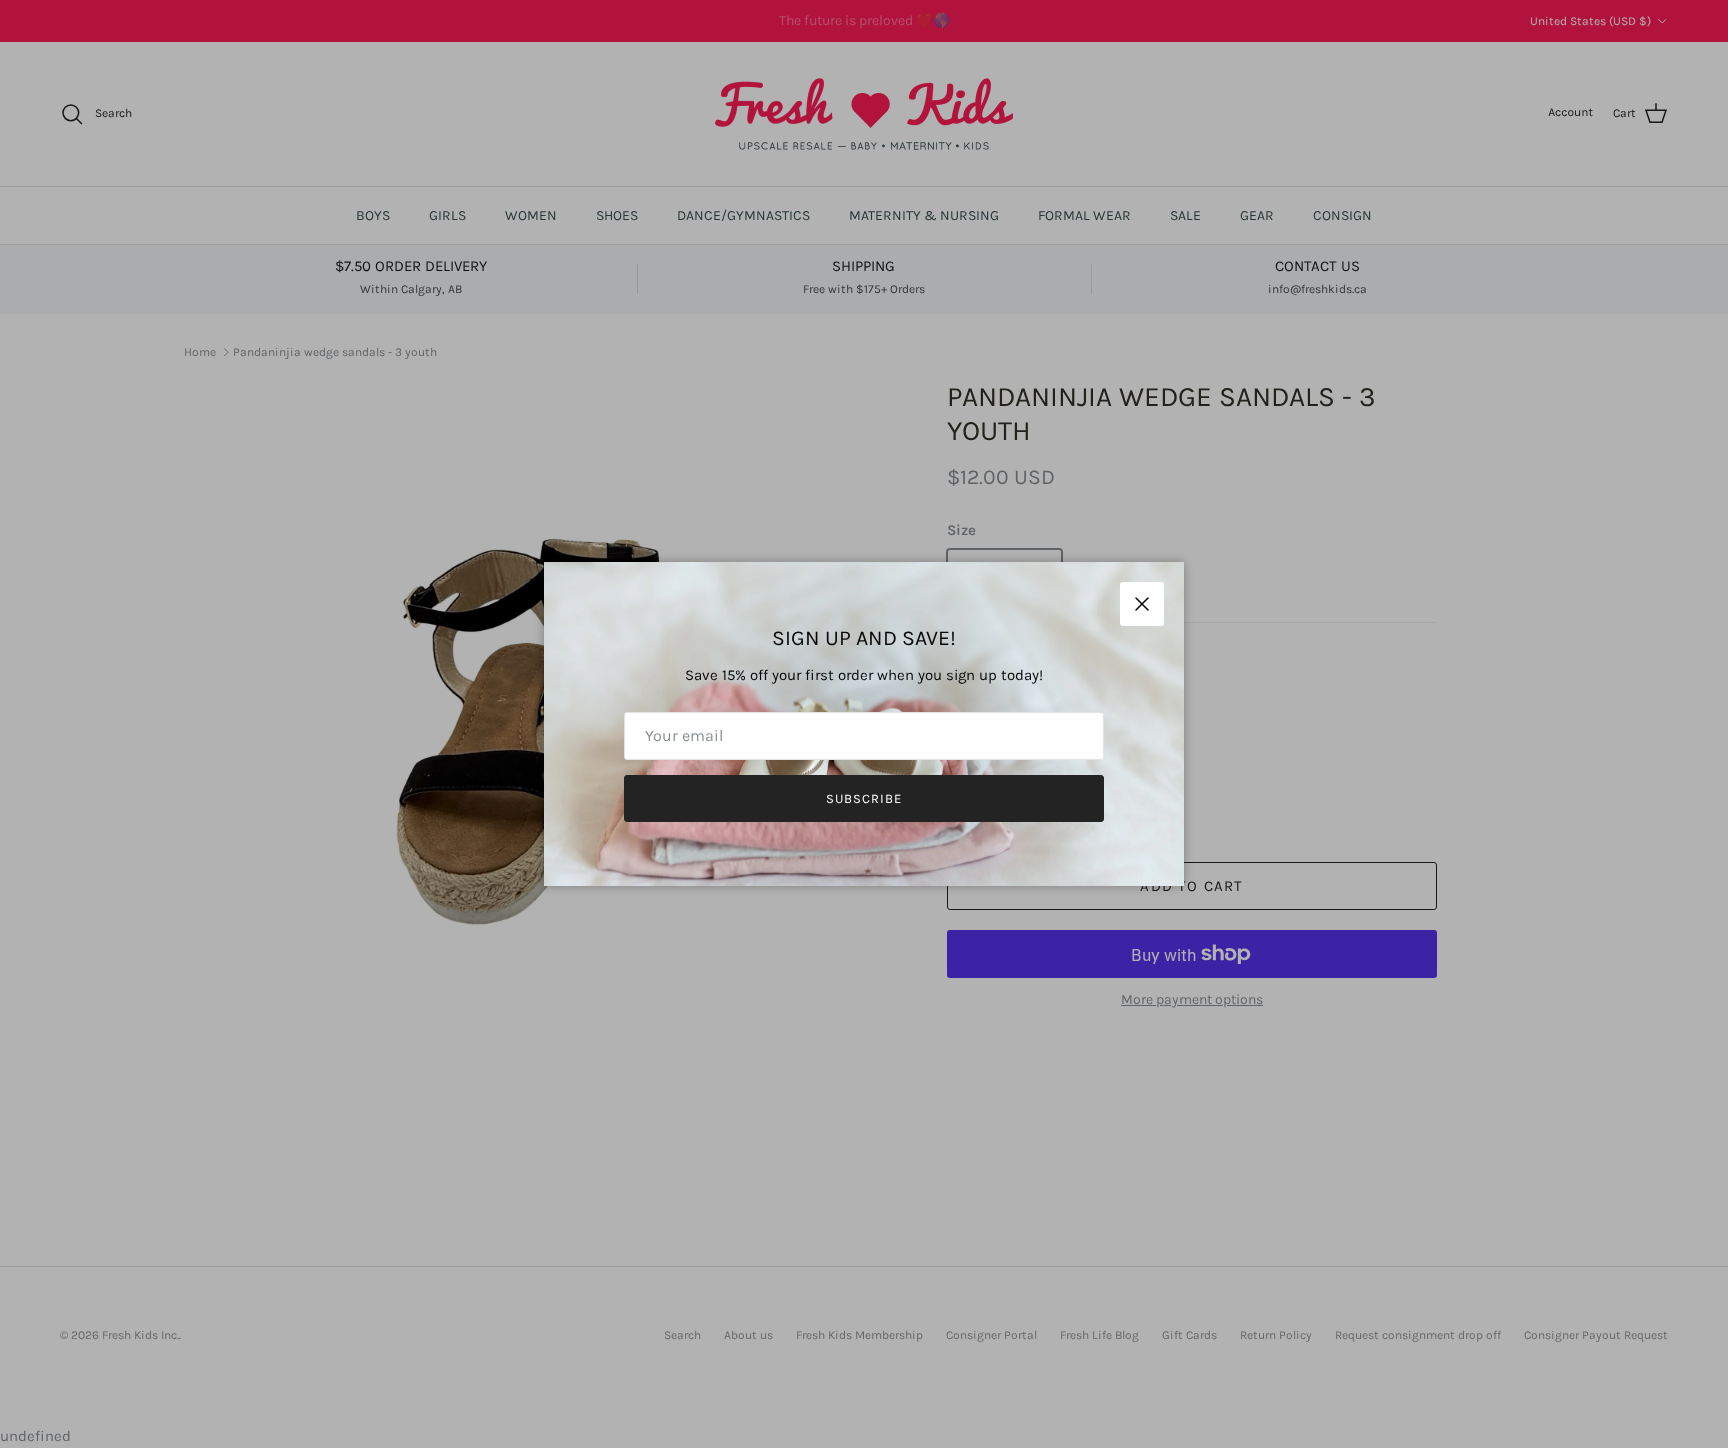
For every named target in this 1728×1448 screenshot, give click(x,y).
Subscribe (864, 798)
